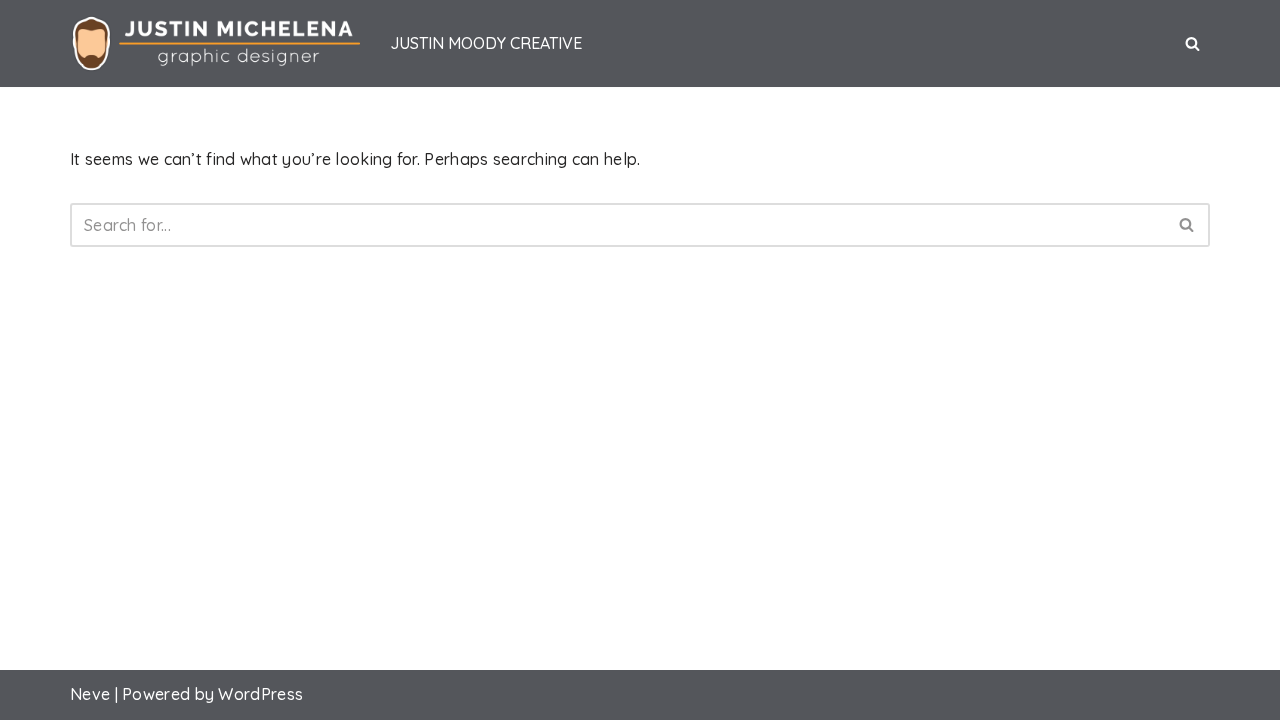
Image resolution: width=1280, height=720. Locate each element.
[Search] (1192, 43)
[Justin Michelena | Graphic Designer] (215, 44)
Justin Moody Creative (486, 43)
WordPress (260, 694)
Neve (90, 694)
